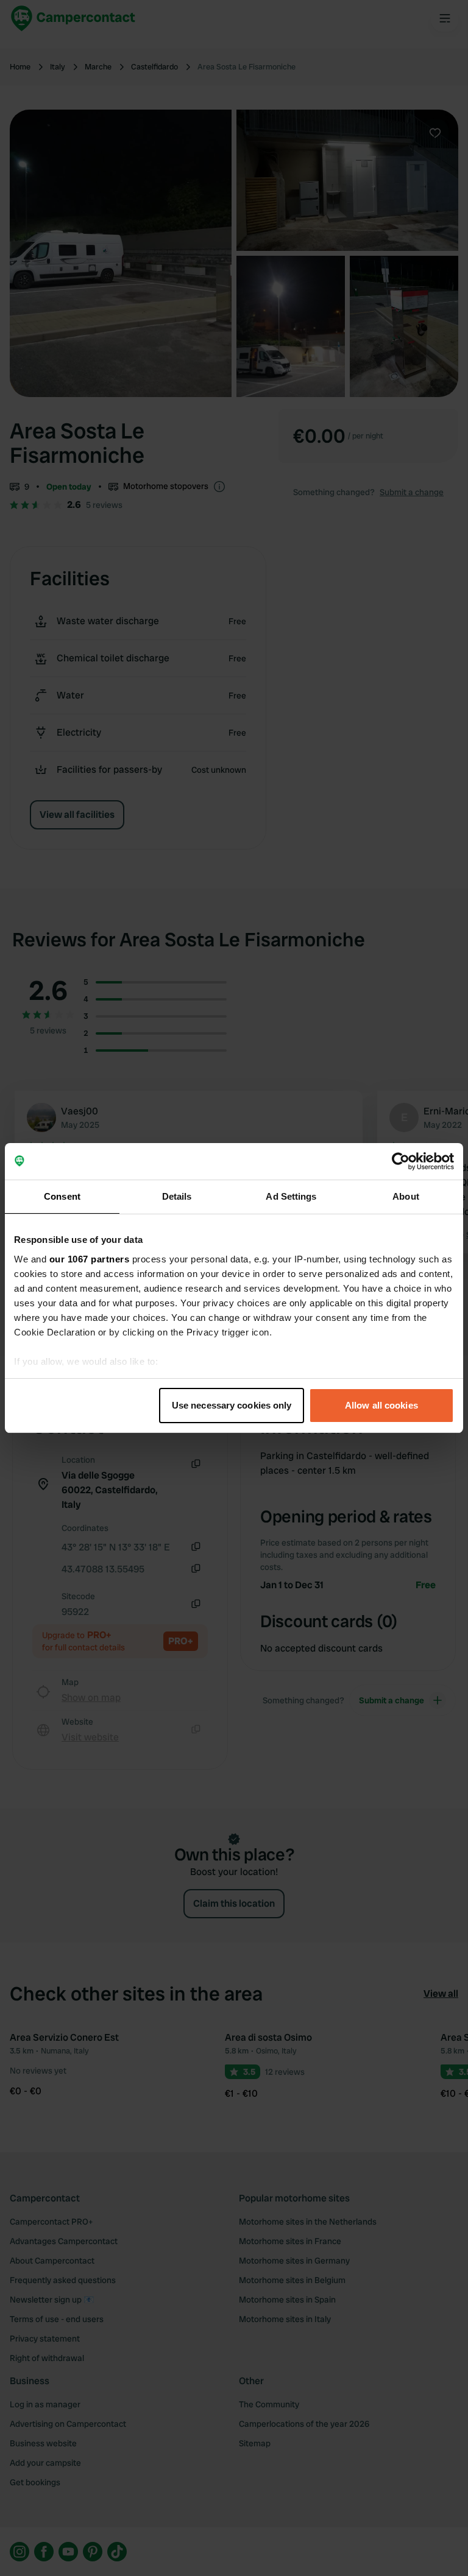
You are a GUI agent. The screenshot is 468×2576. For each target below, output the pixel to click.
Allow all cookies (381, 1405)
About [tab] (406, 1196)
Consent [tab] (62, 1196)
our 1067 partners (90, 1259)
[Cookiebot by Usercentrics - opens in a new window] (401, 1161)
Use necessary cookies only (232, 1405)
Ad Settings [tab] (291, 1196)
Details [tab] (177, 1196)
